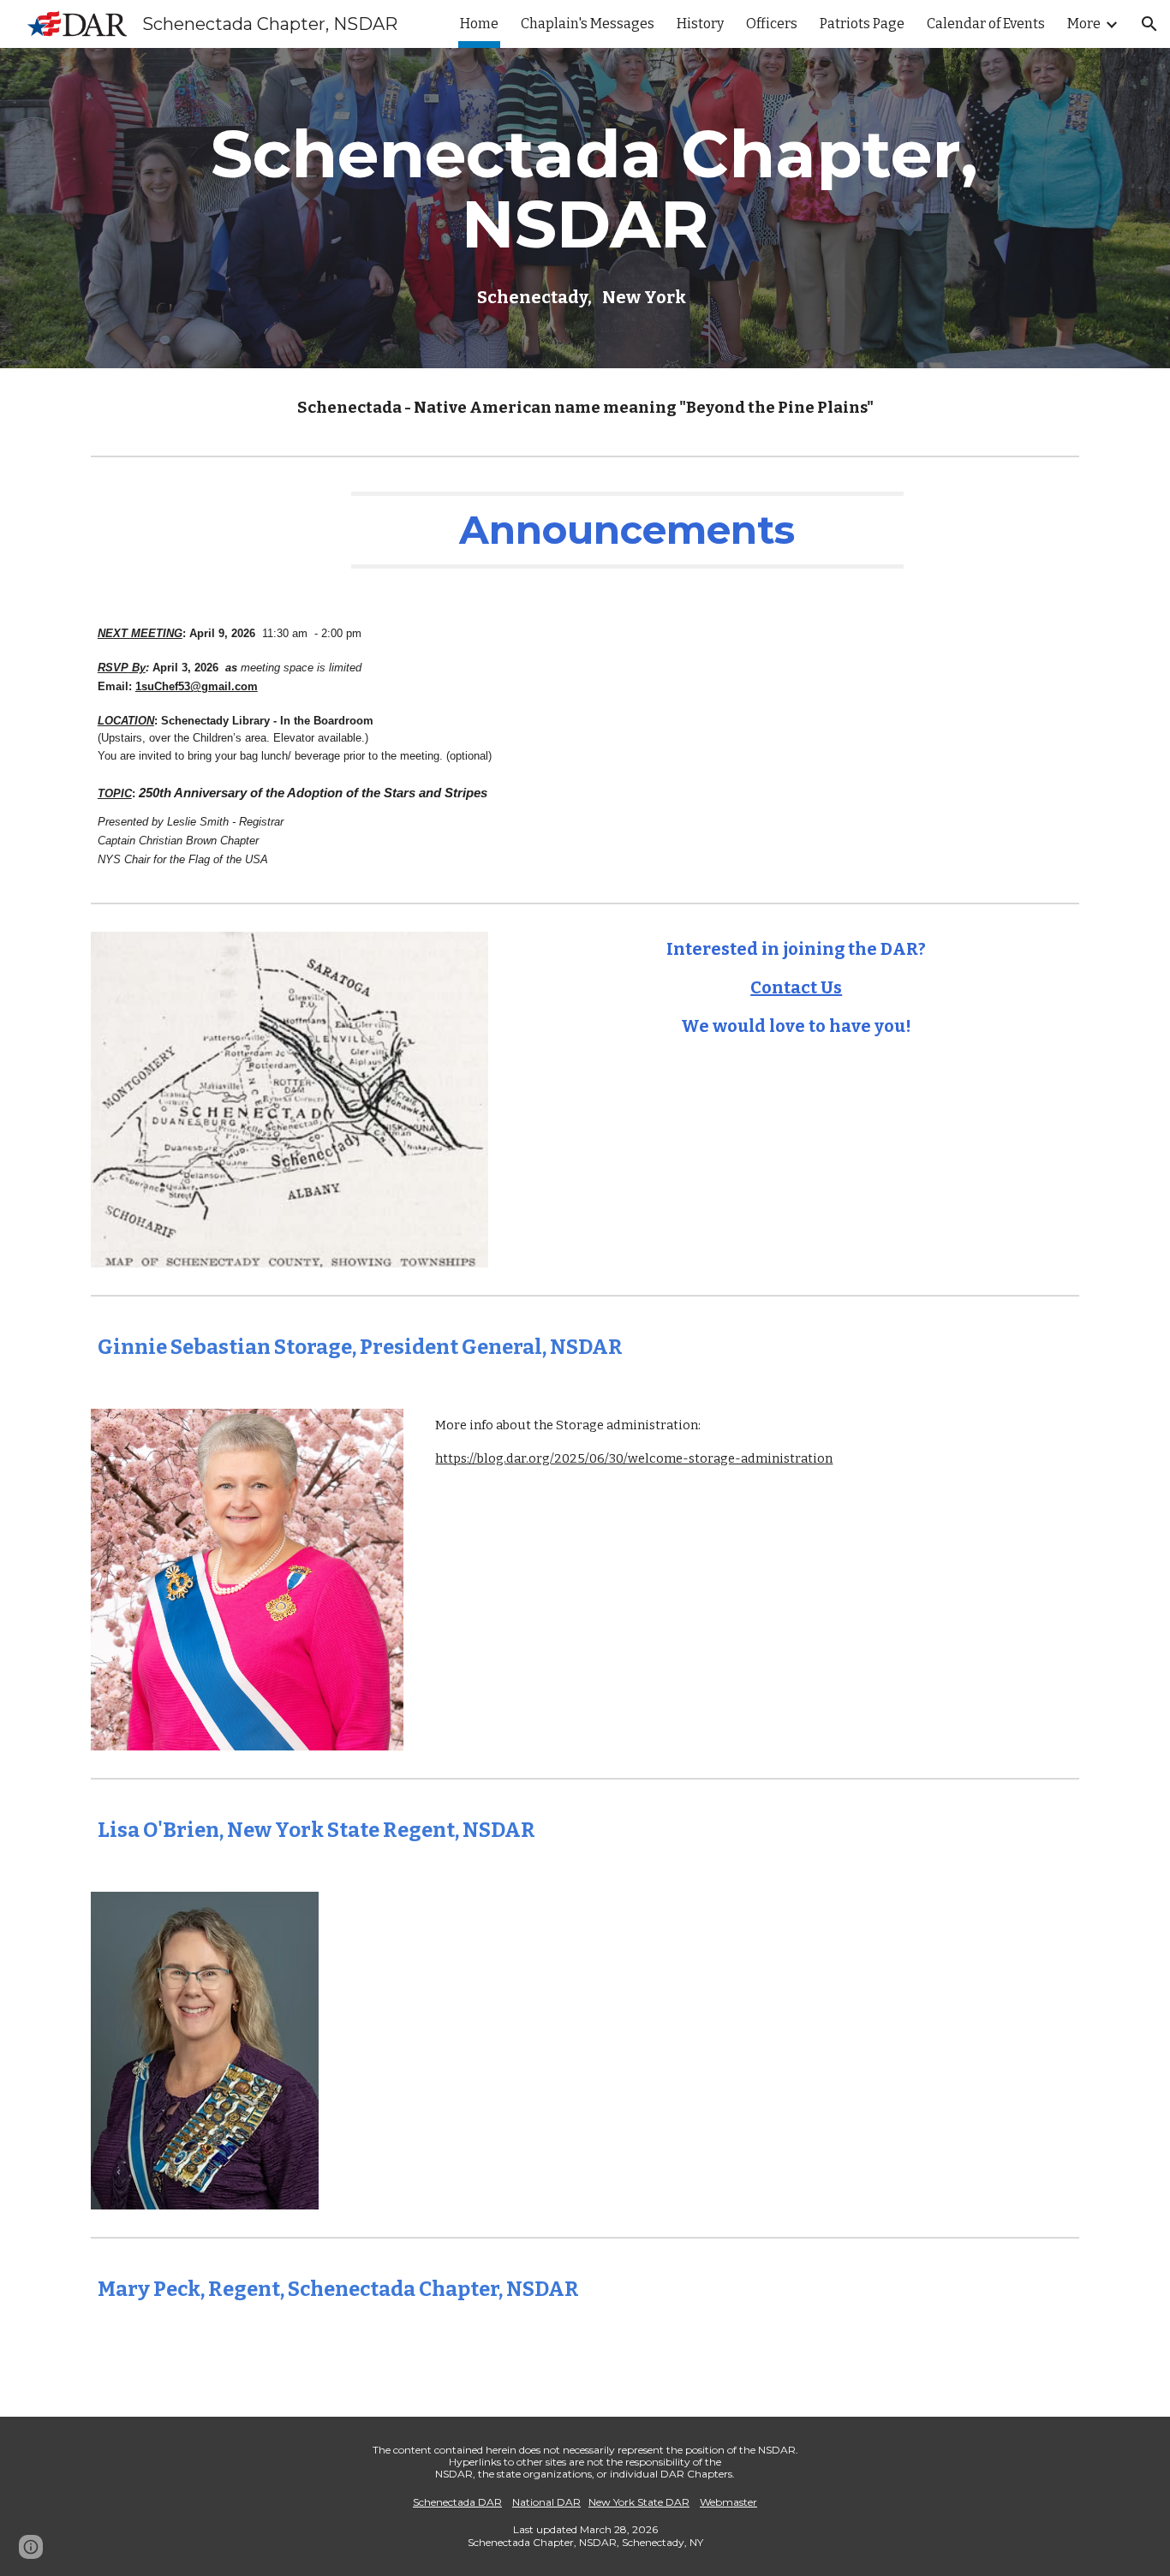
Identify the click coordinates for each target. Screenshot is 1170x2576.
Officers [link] (772, 24)
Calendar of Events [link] (986, 24)
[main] (585, 209)
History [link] (700, 24)
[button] (1149, 24)
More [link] (1084, 24)
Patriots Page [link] (862, 24)
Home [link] (479, 24)
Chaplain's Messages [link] (588, 24)
